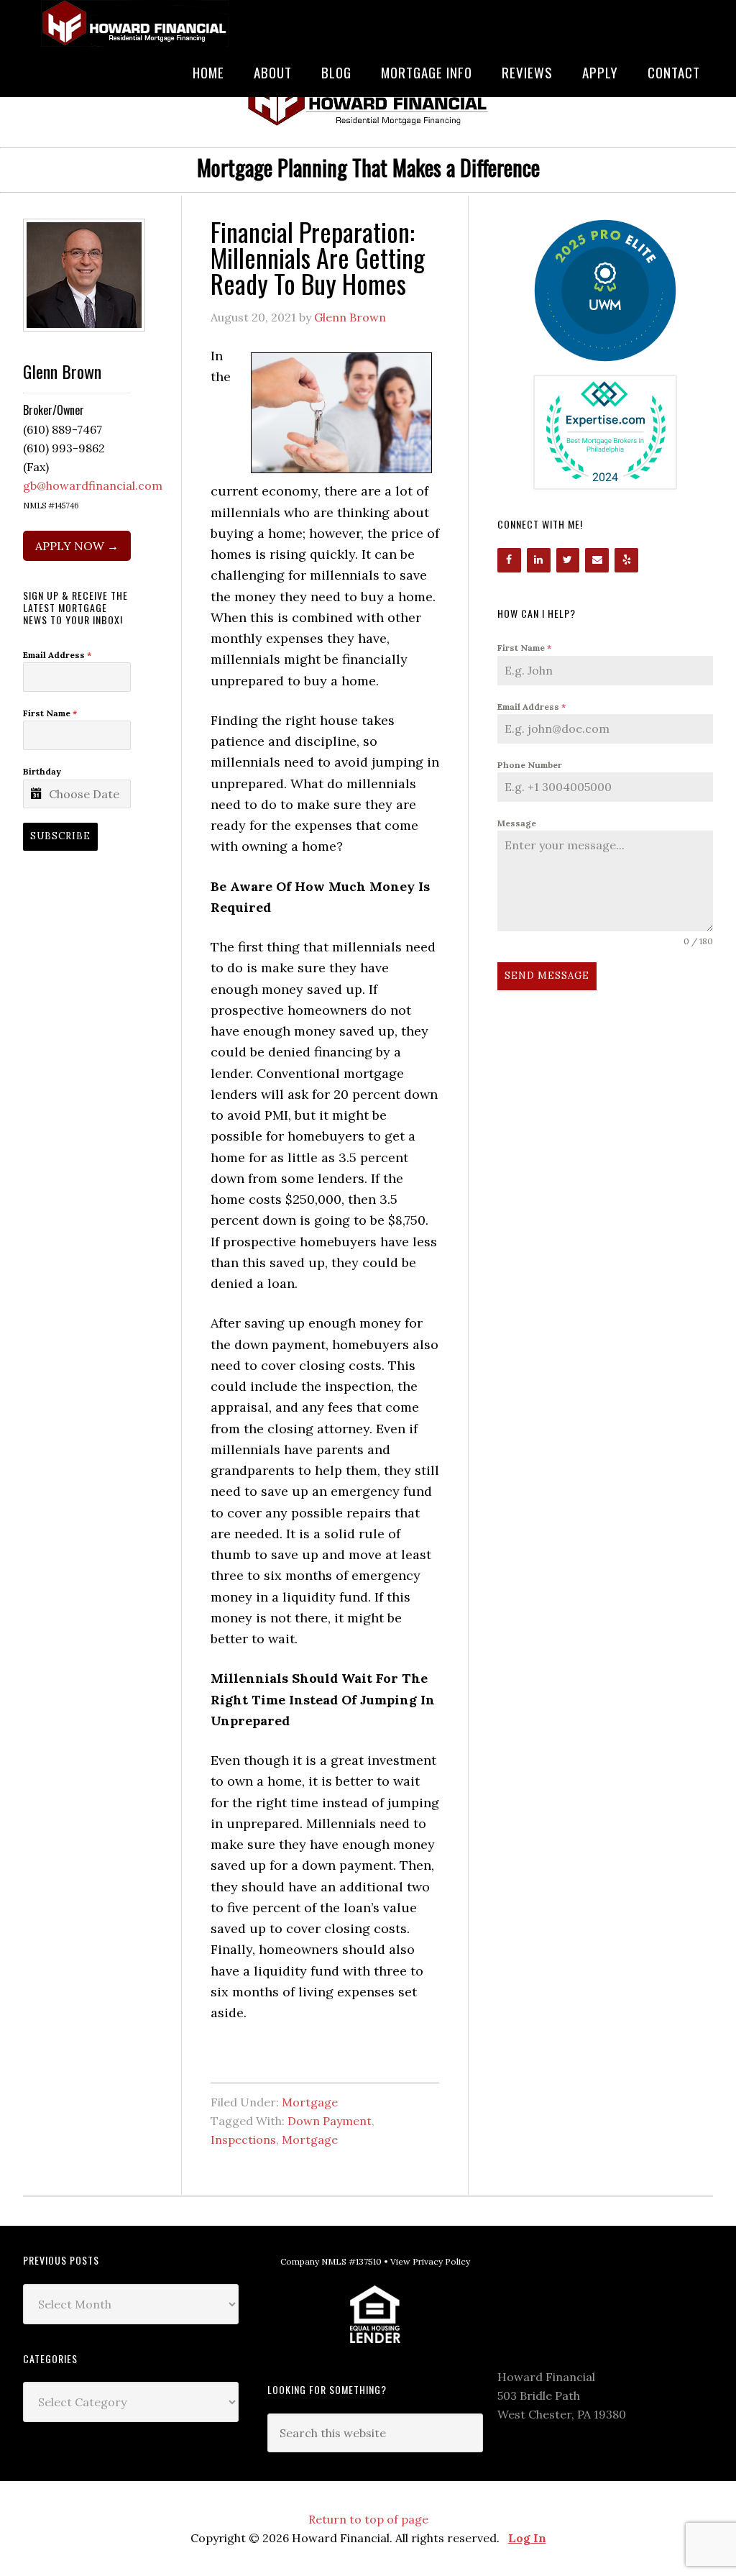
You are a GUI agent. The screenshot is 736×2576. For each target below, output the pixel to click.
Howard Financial (131, 23)
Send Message (547, 976)
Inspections (243, 2139)
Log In (527, 2538)
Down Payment (330, 2121)
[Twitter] (568, 560)
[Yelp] (626, 560)
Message (517, 823)
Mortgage (310, 2102)
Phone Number (530, 765)
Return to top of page (368, 2519)
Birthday (42, 771)
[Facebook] (509, 560)
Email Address (532, 707)
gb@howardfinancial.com (93, 485)
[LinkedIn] (539, 560)
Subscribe (60, 836)
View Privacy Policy (430, 2261)
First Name (524, 648)
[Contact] (597, 560)
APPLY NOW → (77, 546)
